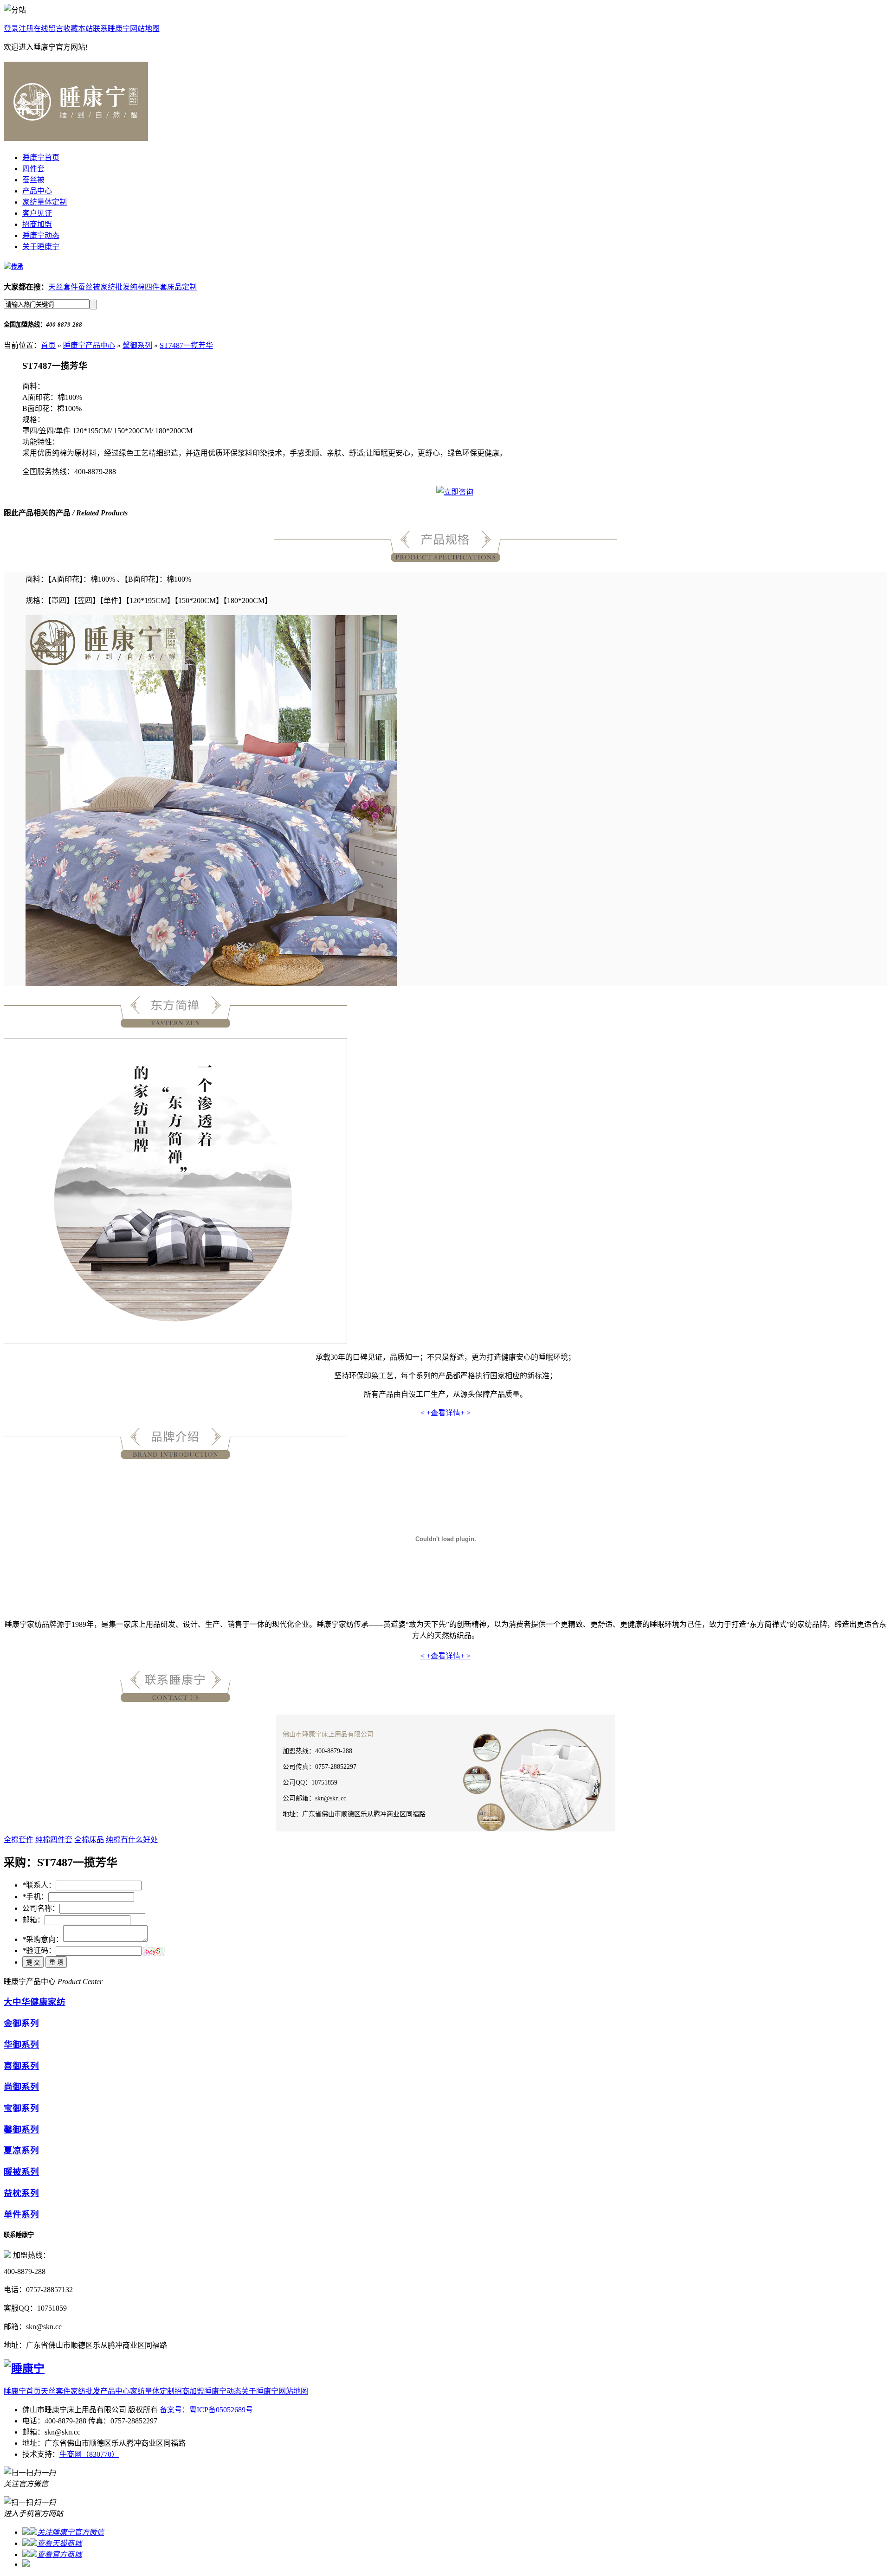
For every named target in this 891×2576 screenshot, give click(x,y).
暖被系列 (21, 2172)
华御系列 (21, 2045)
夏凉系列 (21, 2150)
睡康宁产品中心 (89, 345)
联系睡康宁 (111, 29)
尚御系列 (21, 2087)
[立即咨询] (455, 492)
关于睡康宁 (41, 247)
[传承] (13, 267)
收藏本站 (78, 29)
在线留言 (48, 29)
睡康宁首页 (41, 157)
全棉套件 (19, 1840)
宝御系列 (21, 2108)
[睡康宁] (76, 136)
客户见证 (37, 213)
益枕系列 (21, 2193)
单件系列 (21, 2214)
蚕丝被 (33, 180)
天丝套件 (63, 287)
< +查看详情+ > (445, 1413)
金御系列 (21, 2023)
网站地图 (145, 29)
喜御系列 (21, 2066)
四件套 (33, 169)
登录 (11, 29)
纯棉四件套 (148, 287)
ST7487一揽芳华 (186, 345)
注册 (26, 29)
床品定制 (182, 287)
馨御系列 (137, 345)
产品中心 (37, 191)
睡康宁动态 (41, 235)
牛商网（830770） (89, 2454)
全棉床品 (89, 1840)
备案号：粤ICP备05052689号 (206, 2410)
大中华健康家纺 (35, 2002)
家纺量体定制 (45, 202)
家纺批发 (115, 287)
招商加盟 (37, 224)
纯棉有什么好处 (132, 1840)
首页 (48, 345)
